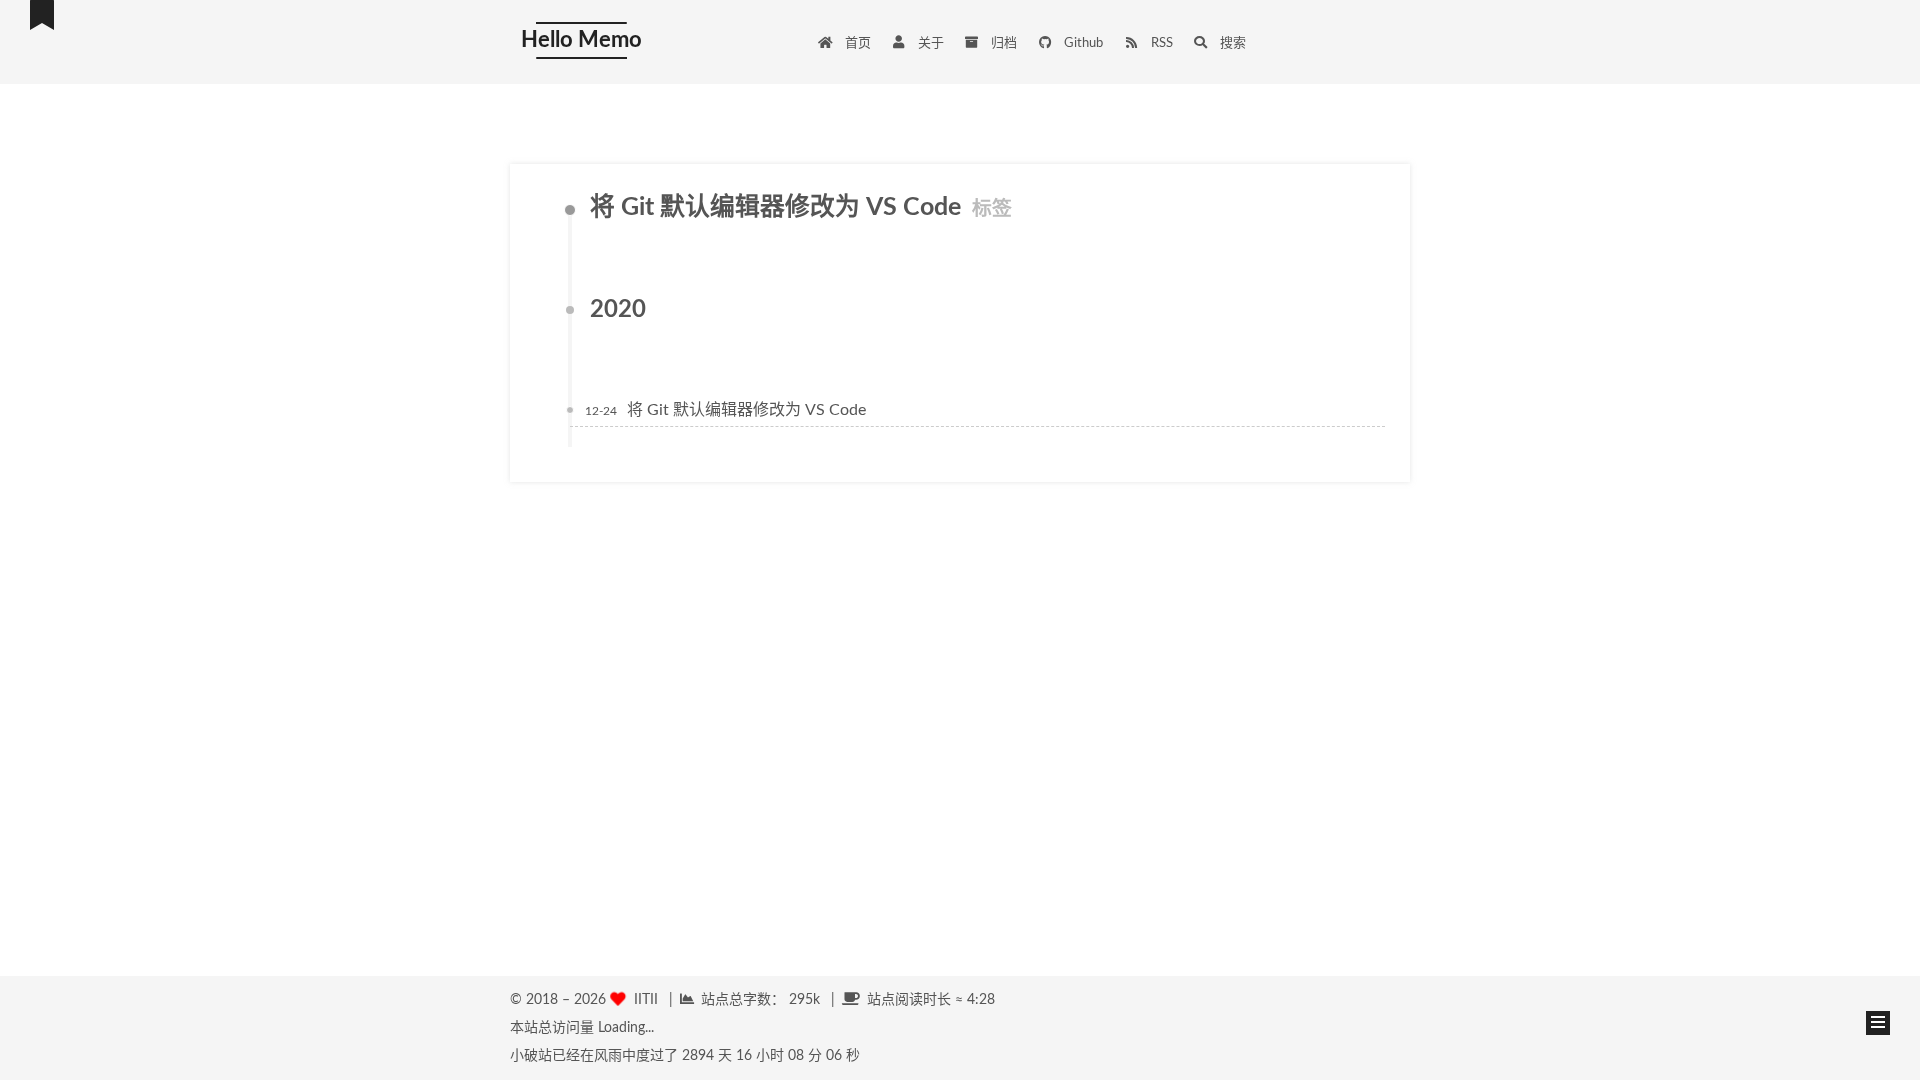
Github (1082, 43)
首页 (856, 43)
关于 (929, 43)
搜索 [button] (1231, 43)
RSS (1160, 43)
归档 (1002, 43)
